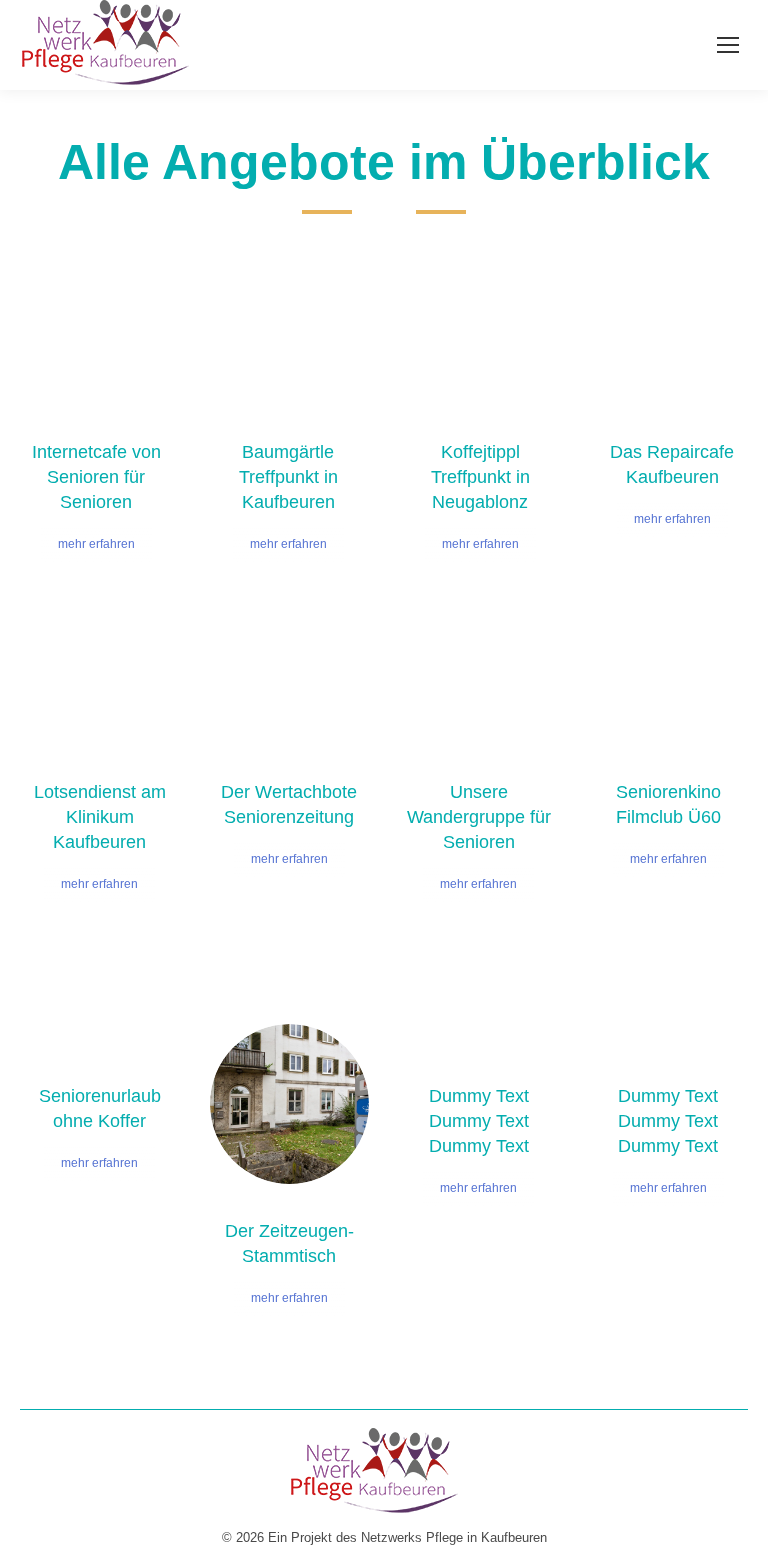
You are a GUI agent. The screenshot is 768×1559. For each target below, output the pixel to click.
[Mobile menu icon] (728, 45)
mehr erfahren (96, 544)
